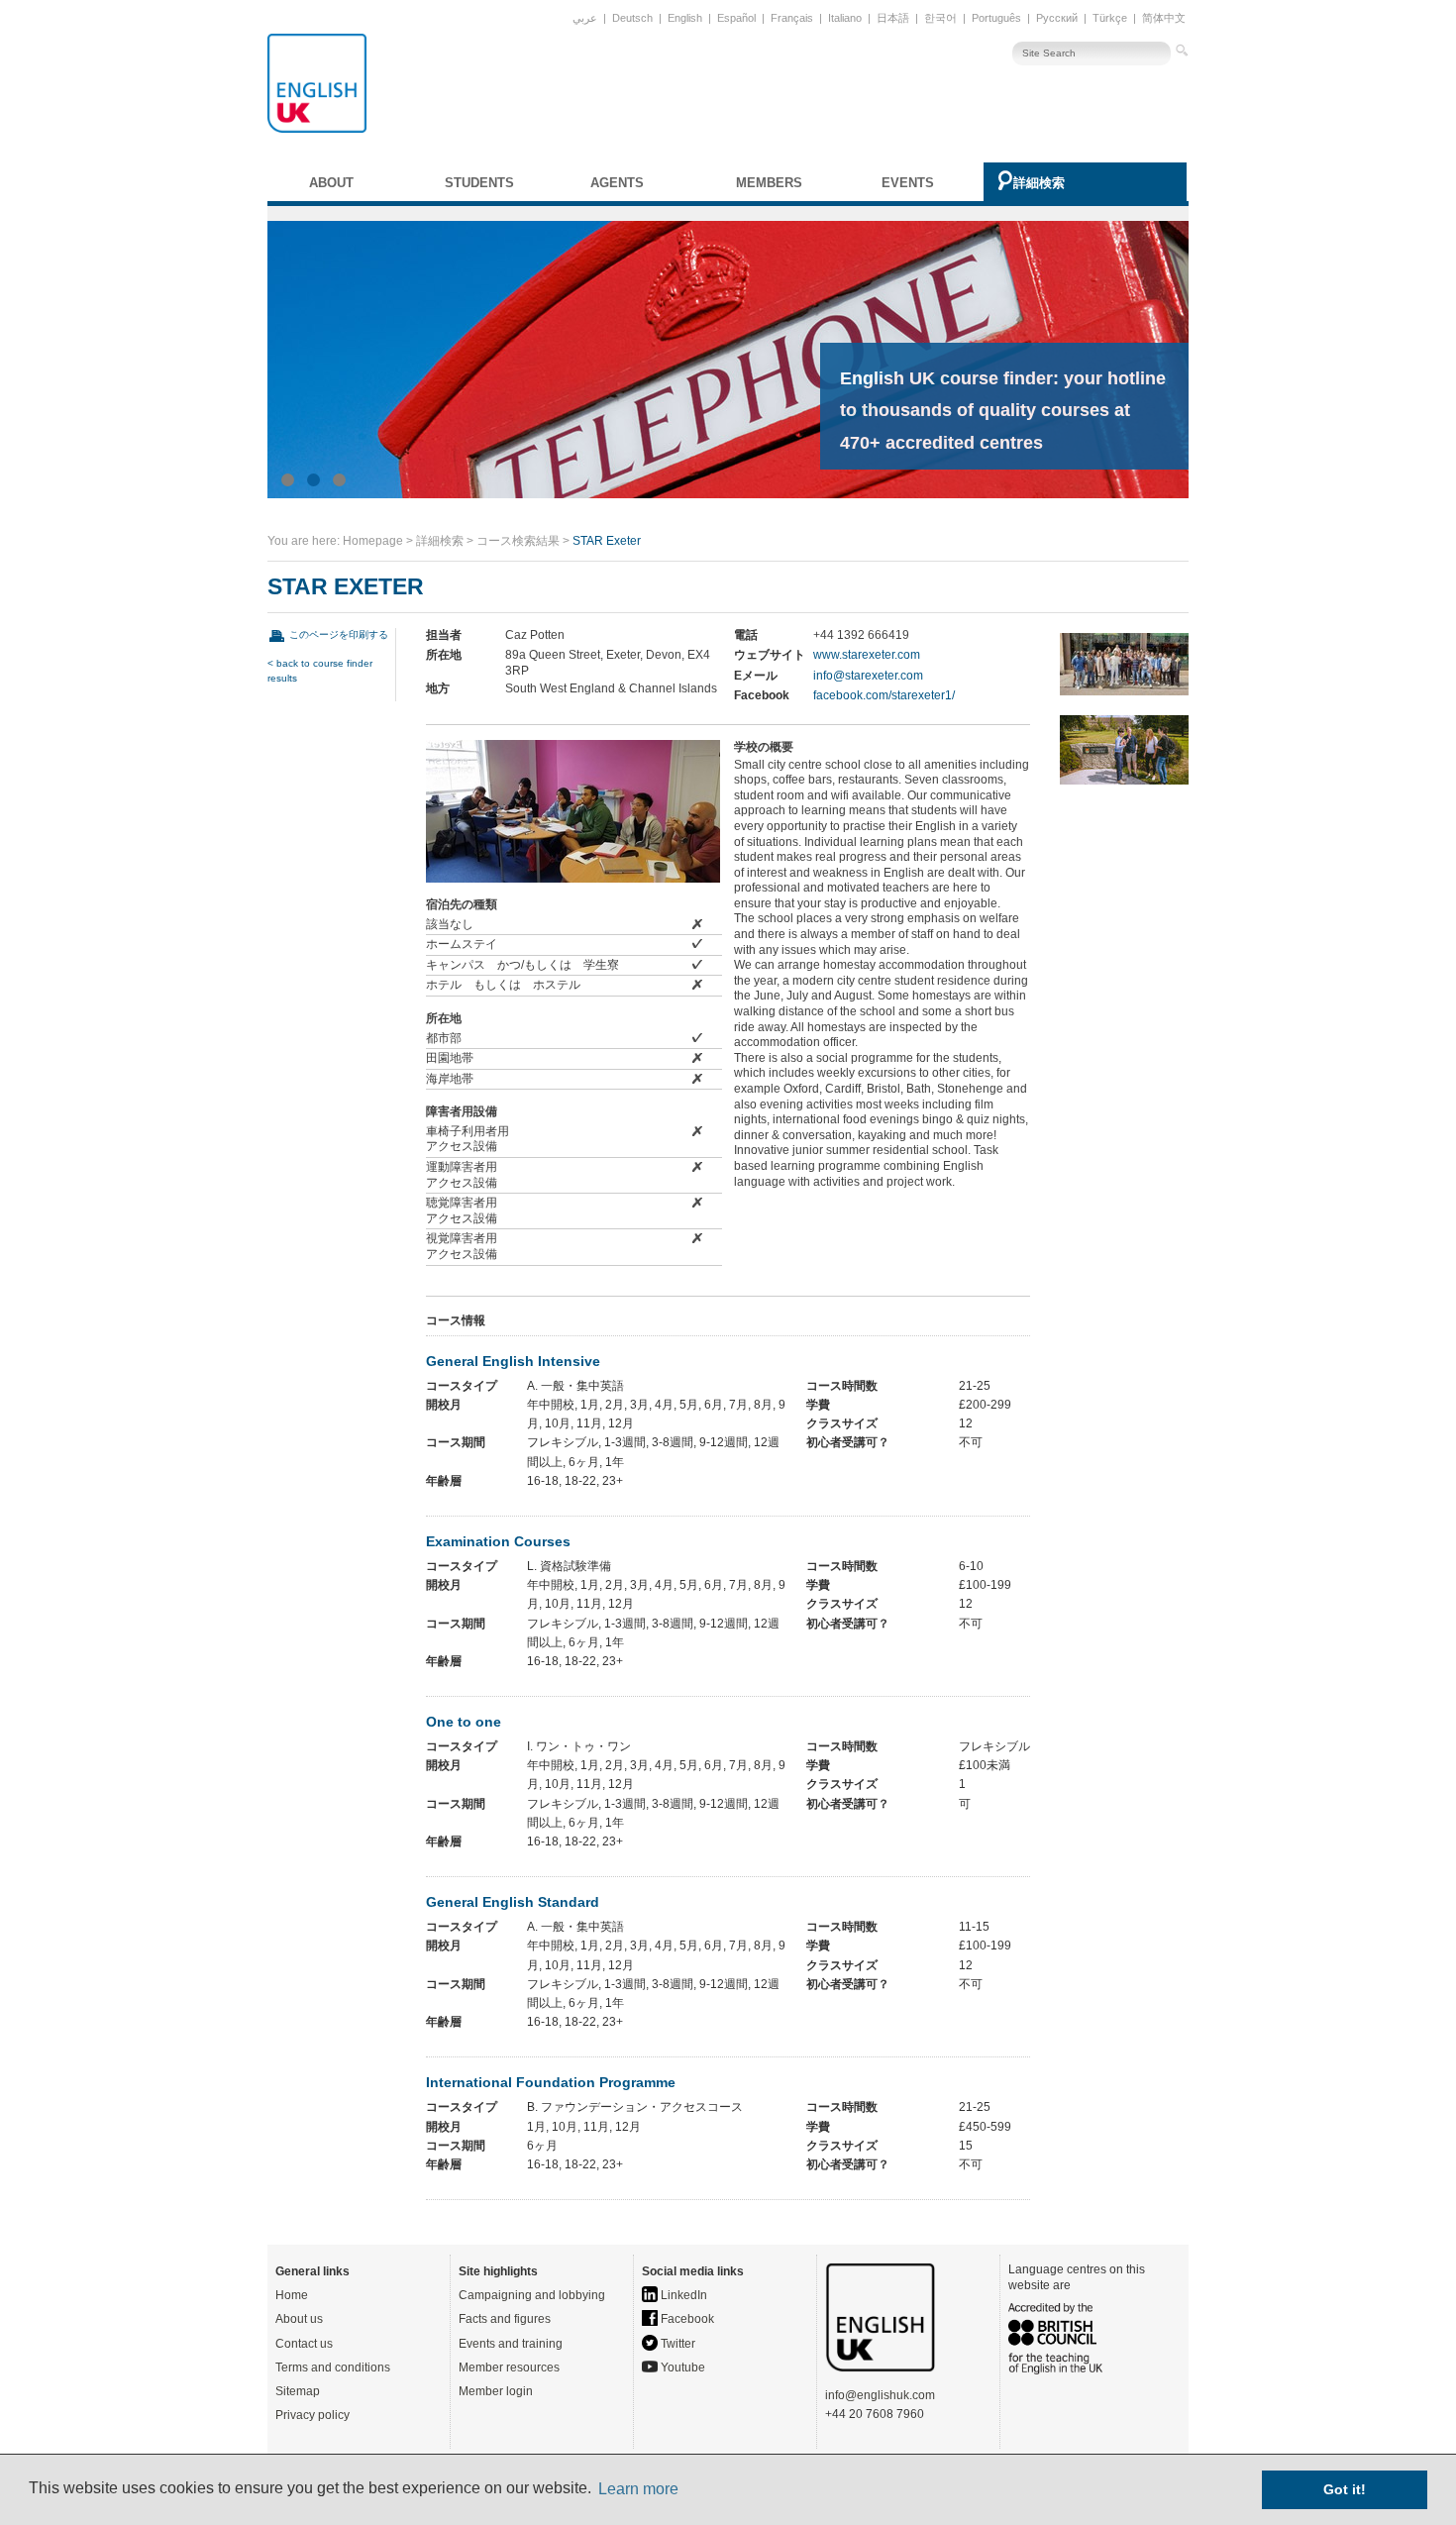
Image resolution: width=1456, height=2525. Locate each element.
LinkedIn (682, 2295)
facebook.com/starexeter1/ (884, 695)
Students (479, 183)
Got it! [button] (1345, 2489)
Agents (617, 183)
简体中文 (1164, 18)
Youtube (681, 2367)
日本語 (893, 18)
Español (736, 18)
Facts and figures (505, 2319)
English (685, 18)
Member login (496, 2391)
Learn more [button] (638, 2489)
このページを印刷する (339, 634)
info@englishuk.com (880, 2395)
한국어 (940, 18)
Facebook (686, 2319)
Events (908, 183)
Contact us (304, 2344)
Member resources (509, 2367)
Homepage (373, 541)
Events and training (511, 2344)
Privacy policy (312, 2415)
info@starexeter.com (868, 676)
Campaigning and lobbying (532, 2295)
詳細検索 (1039, 183)
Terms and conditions (333, 2367)
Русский (1057, 18)
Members (769, 183)
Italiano (845, 18)
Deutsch (632, 18)
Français (792, 18)
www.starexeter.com (867, 655)
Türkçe (1110, 18)
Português (996, 18)
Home (292, 2295)
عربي (585, 18)
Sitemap (298, 2391)
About (331, 183)
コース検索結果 (518, 541)
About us (299, 2319)
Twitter (676, 2344)
